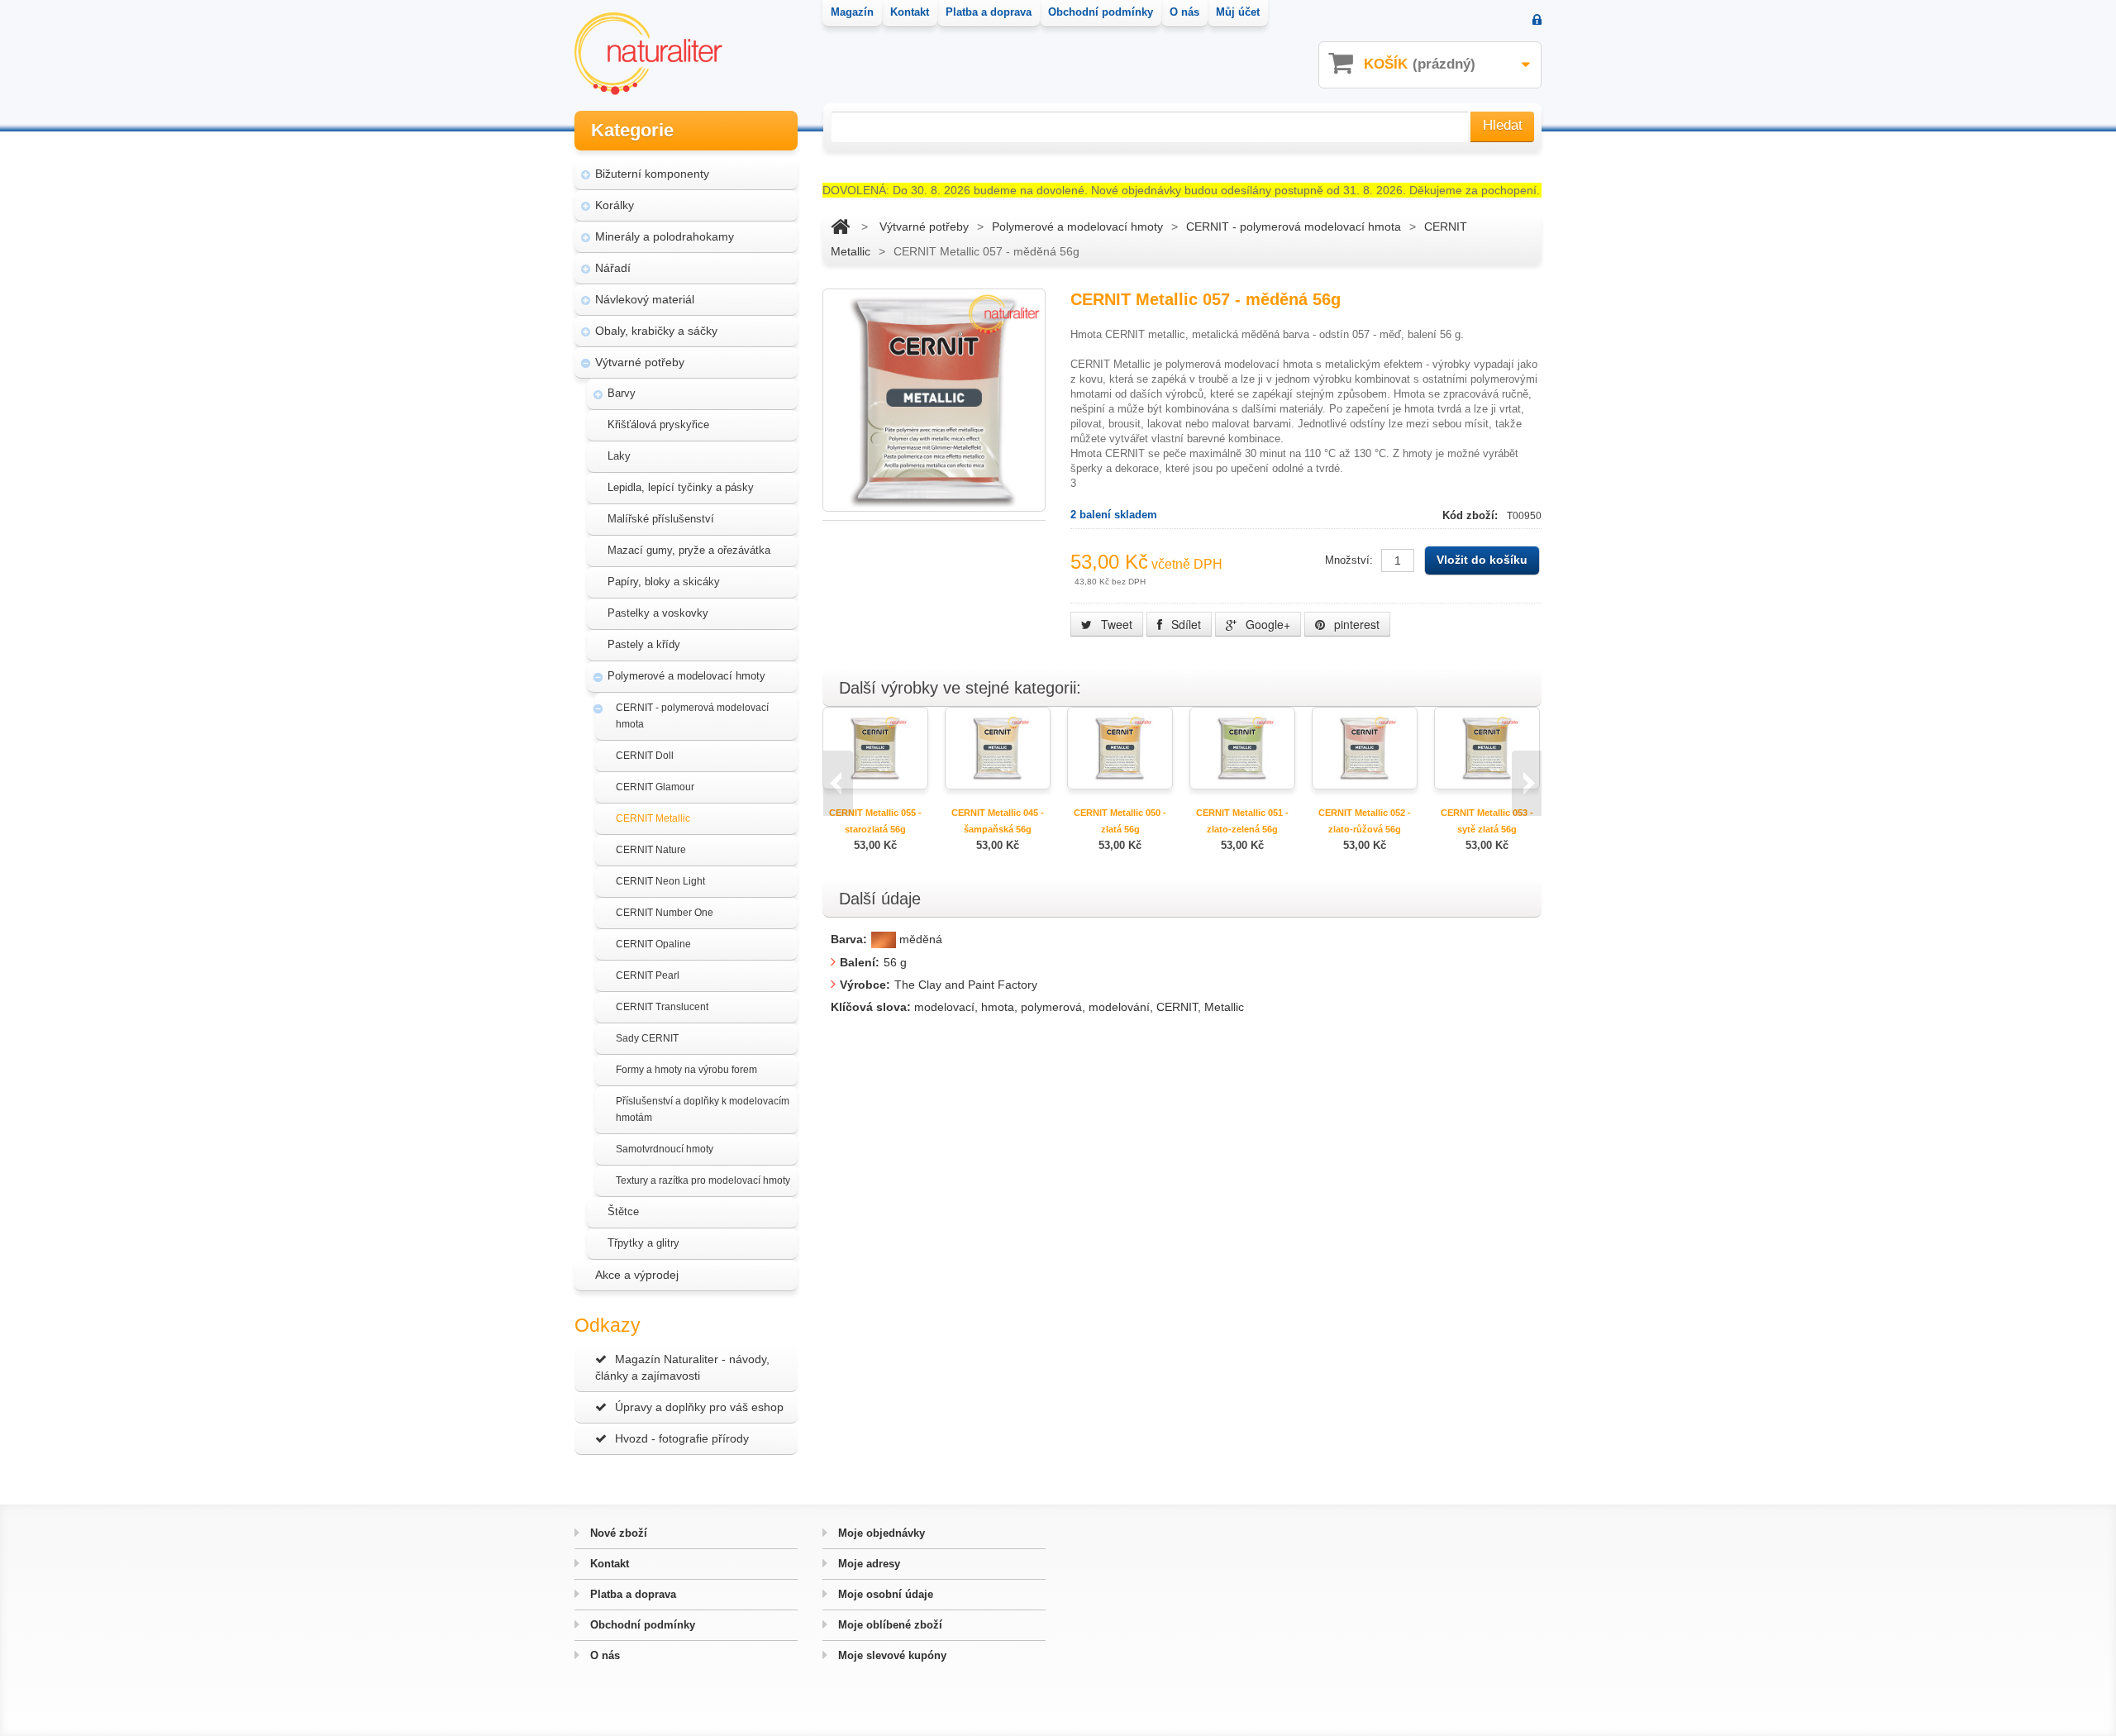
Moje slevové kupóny (891, 1655)
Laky (619, 456)
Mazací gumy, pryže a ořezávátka (689, 550)
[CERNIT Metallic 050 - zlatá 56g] (1120, 747)
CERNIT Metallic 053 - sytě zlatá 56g (1487, 821)
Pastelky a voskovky (658, 613)
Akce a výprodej (637, 1275)
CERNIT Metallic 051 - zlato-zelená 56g (1242, 821)
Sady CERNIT (647, 1038)
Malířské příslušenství (661, 519)
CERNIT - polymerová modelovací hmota (692, 716)
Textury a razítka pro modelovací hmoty (703, 1180)
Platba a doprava (631, 1594)
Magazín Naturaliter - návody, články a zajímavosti (682, 1367)
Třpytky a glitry (643, 1243)
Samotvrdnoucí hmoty (665, 1149)
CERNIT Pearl (648, 975)
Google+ (1266, 624)
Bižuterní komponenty (652, 174)
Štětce (623, 1211)
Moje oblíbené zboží (889, 1625)
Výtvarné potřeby (640, 362)
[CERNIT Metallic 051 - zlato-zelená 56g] (1242, 747)
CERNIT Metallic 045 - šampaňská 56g (998, 821)
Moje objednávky (880, 1533)
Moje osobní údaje (884, 1594)
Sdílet (1184, 624)
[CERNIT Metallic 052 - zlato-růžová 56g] (1365, 747)
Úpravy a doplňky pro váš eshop (699, 1407)
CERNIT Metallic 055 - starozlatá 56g (875, 821)
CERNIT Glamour (655, 787)
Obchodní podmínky (641, 1625)
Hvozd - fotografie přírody (682, 1438)
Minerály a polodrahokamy (665, 236)
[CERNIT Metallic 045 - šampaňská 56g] (998, 747)
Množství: (1349, 560)
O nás (603, 1655)
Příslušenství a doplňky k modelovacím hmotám (703, 1109)
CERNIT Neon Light (660, 881)
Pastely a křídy (644, 644)
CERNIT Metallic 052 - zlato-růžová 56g (1365, 821)
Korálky (615, 205)
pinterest (1355, 624)
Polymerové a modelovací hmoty (686, 676)
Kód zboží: (1472, 515)
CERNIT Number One (665, 913)
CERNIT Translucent (662, 1007)
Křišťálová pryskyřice (658, 424)
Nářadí (613, 268)
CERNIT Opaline (653, 944)
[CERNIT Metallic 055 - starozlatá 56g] (875, 747)
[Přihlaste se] (1537, 21)
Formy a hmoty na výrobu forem (686, 1070)
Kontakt (608, 1564)
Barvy (622, 393)
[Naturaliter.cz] (648, 54)
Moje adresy (867, 1564)
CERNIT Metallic (653, 818)
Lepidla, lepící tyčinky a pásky (681, 487)
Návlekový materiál (645, 299)
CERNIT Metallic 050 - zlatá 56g (1120, 821)
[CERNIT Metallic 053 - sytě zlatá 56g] (1487, 747)
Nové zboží (617, 1533)
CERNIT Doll (645, 756)
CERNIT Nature (651, 850)
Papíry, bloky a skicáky (664, 582)
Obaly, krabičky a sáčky (656, 331)
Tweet (1115, 624)
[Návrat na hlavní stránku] (840, 227)
